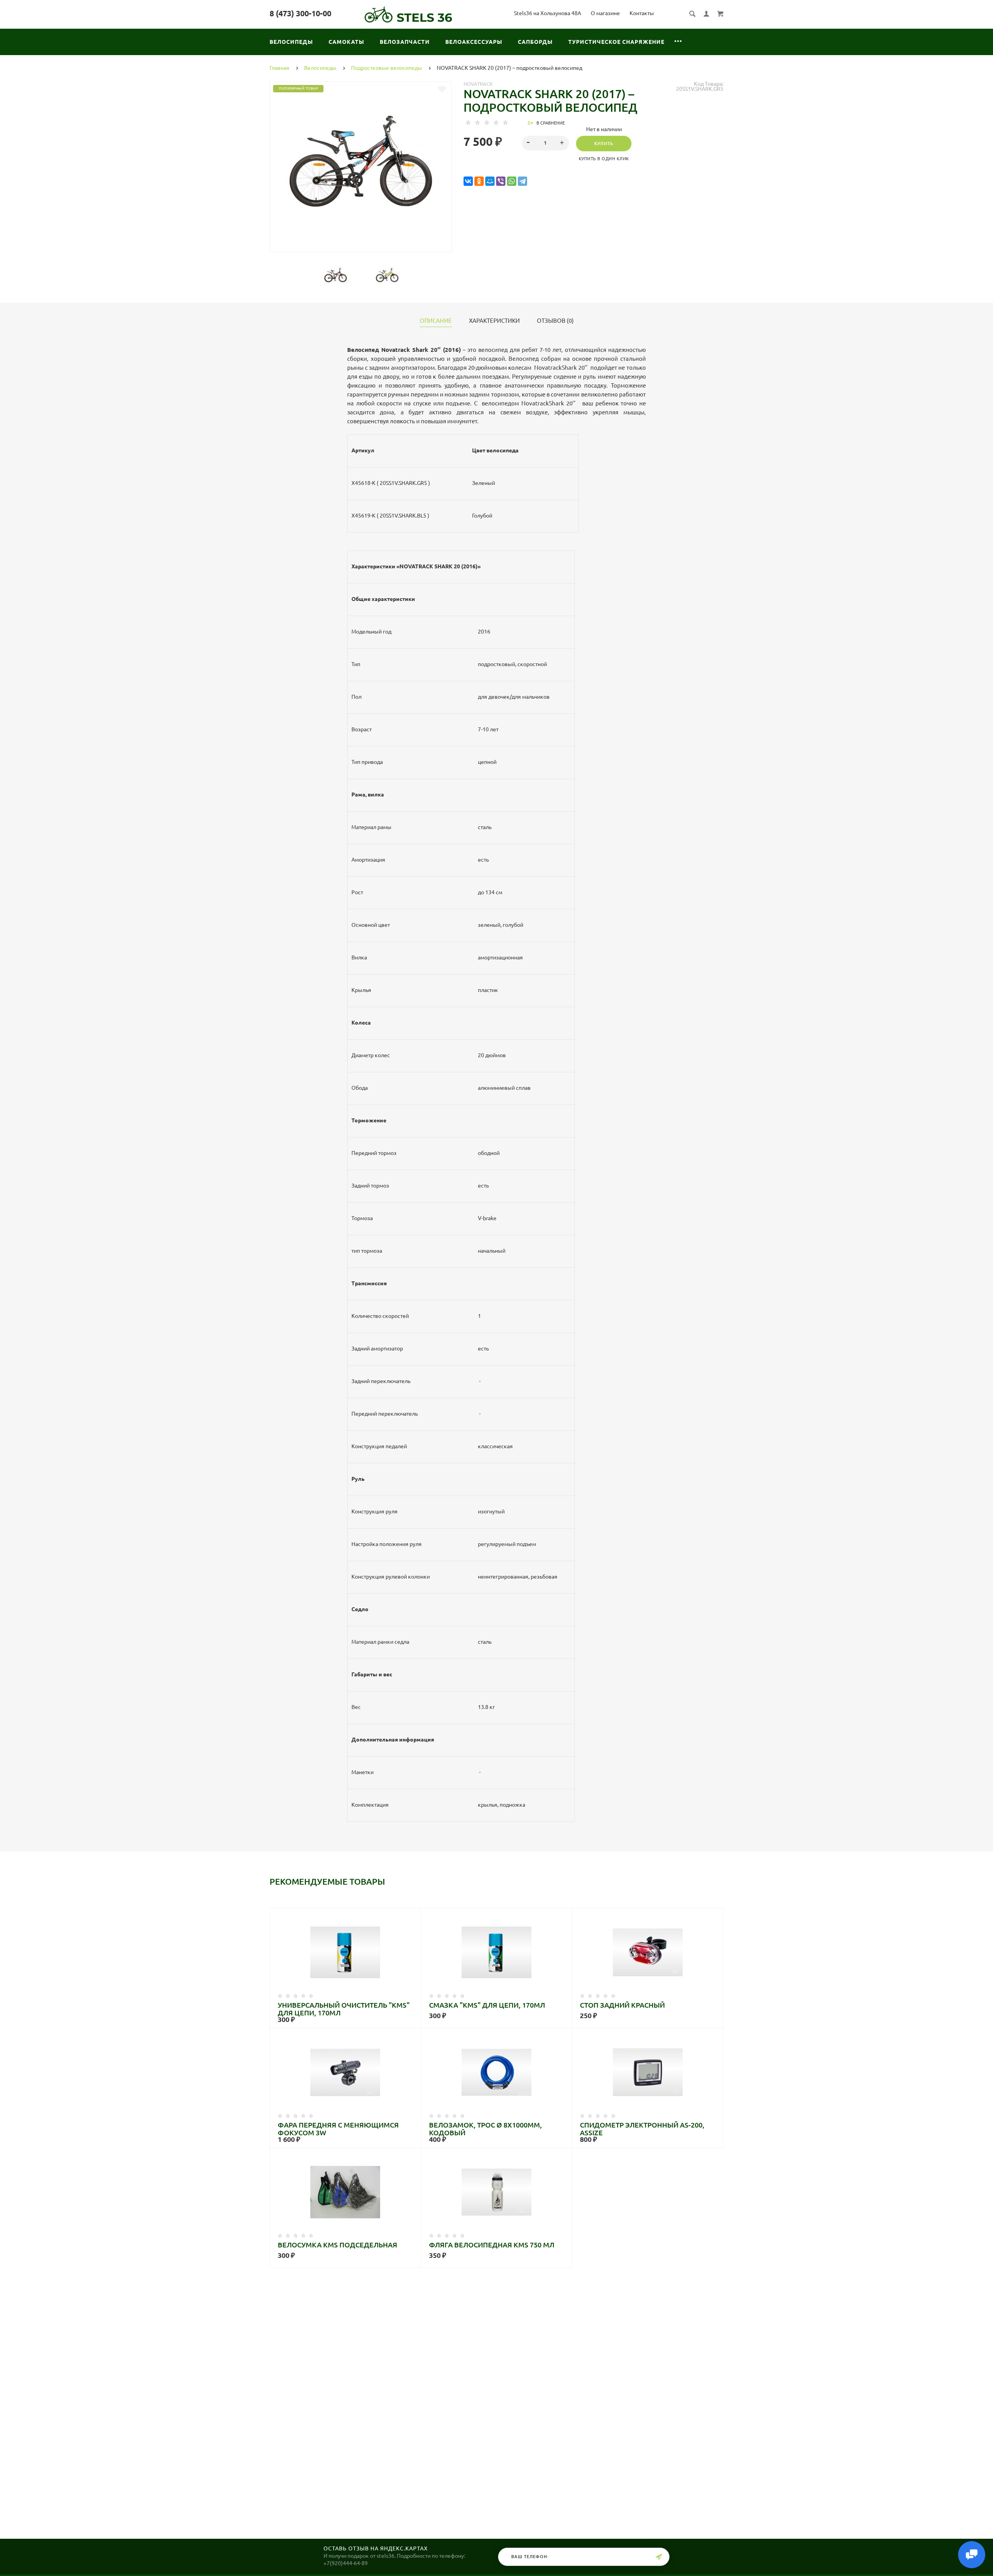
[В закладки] (442, 89)
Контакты (642, 13)
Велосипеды (291, 42)
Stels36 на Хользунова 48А (548, 13)
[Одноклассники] (479, 181)
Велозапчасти (405, 42)
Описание (436, 321)
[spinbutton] (546, 143)
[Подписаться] (659, 2557)
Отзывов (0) (555, 321)
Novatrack (478, 84)
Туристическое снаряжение (616, 42)
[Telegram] (522, 181)
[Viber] (501, 181)
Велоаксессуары (474, 42)
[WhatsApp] (512, 181)
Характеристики (494, 321)
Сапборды (535, 42)
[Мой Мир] (490, 181)
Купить (604, 144)
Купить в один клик (604, 159)
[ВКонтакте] (468, 181)
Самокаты (346, 42)
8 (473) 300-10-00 (300, 13)
